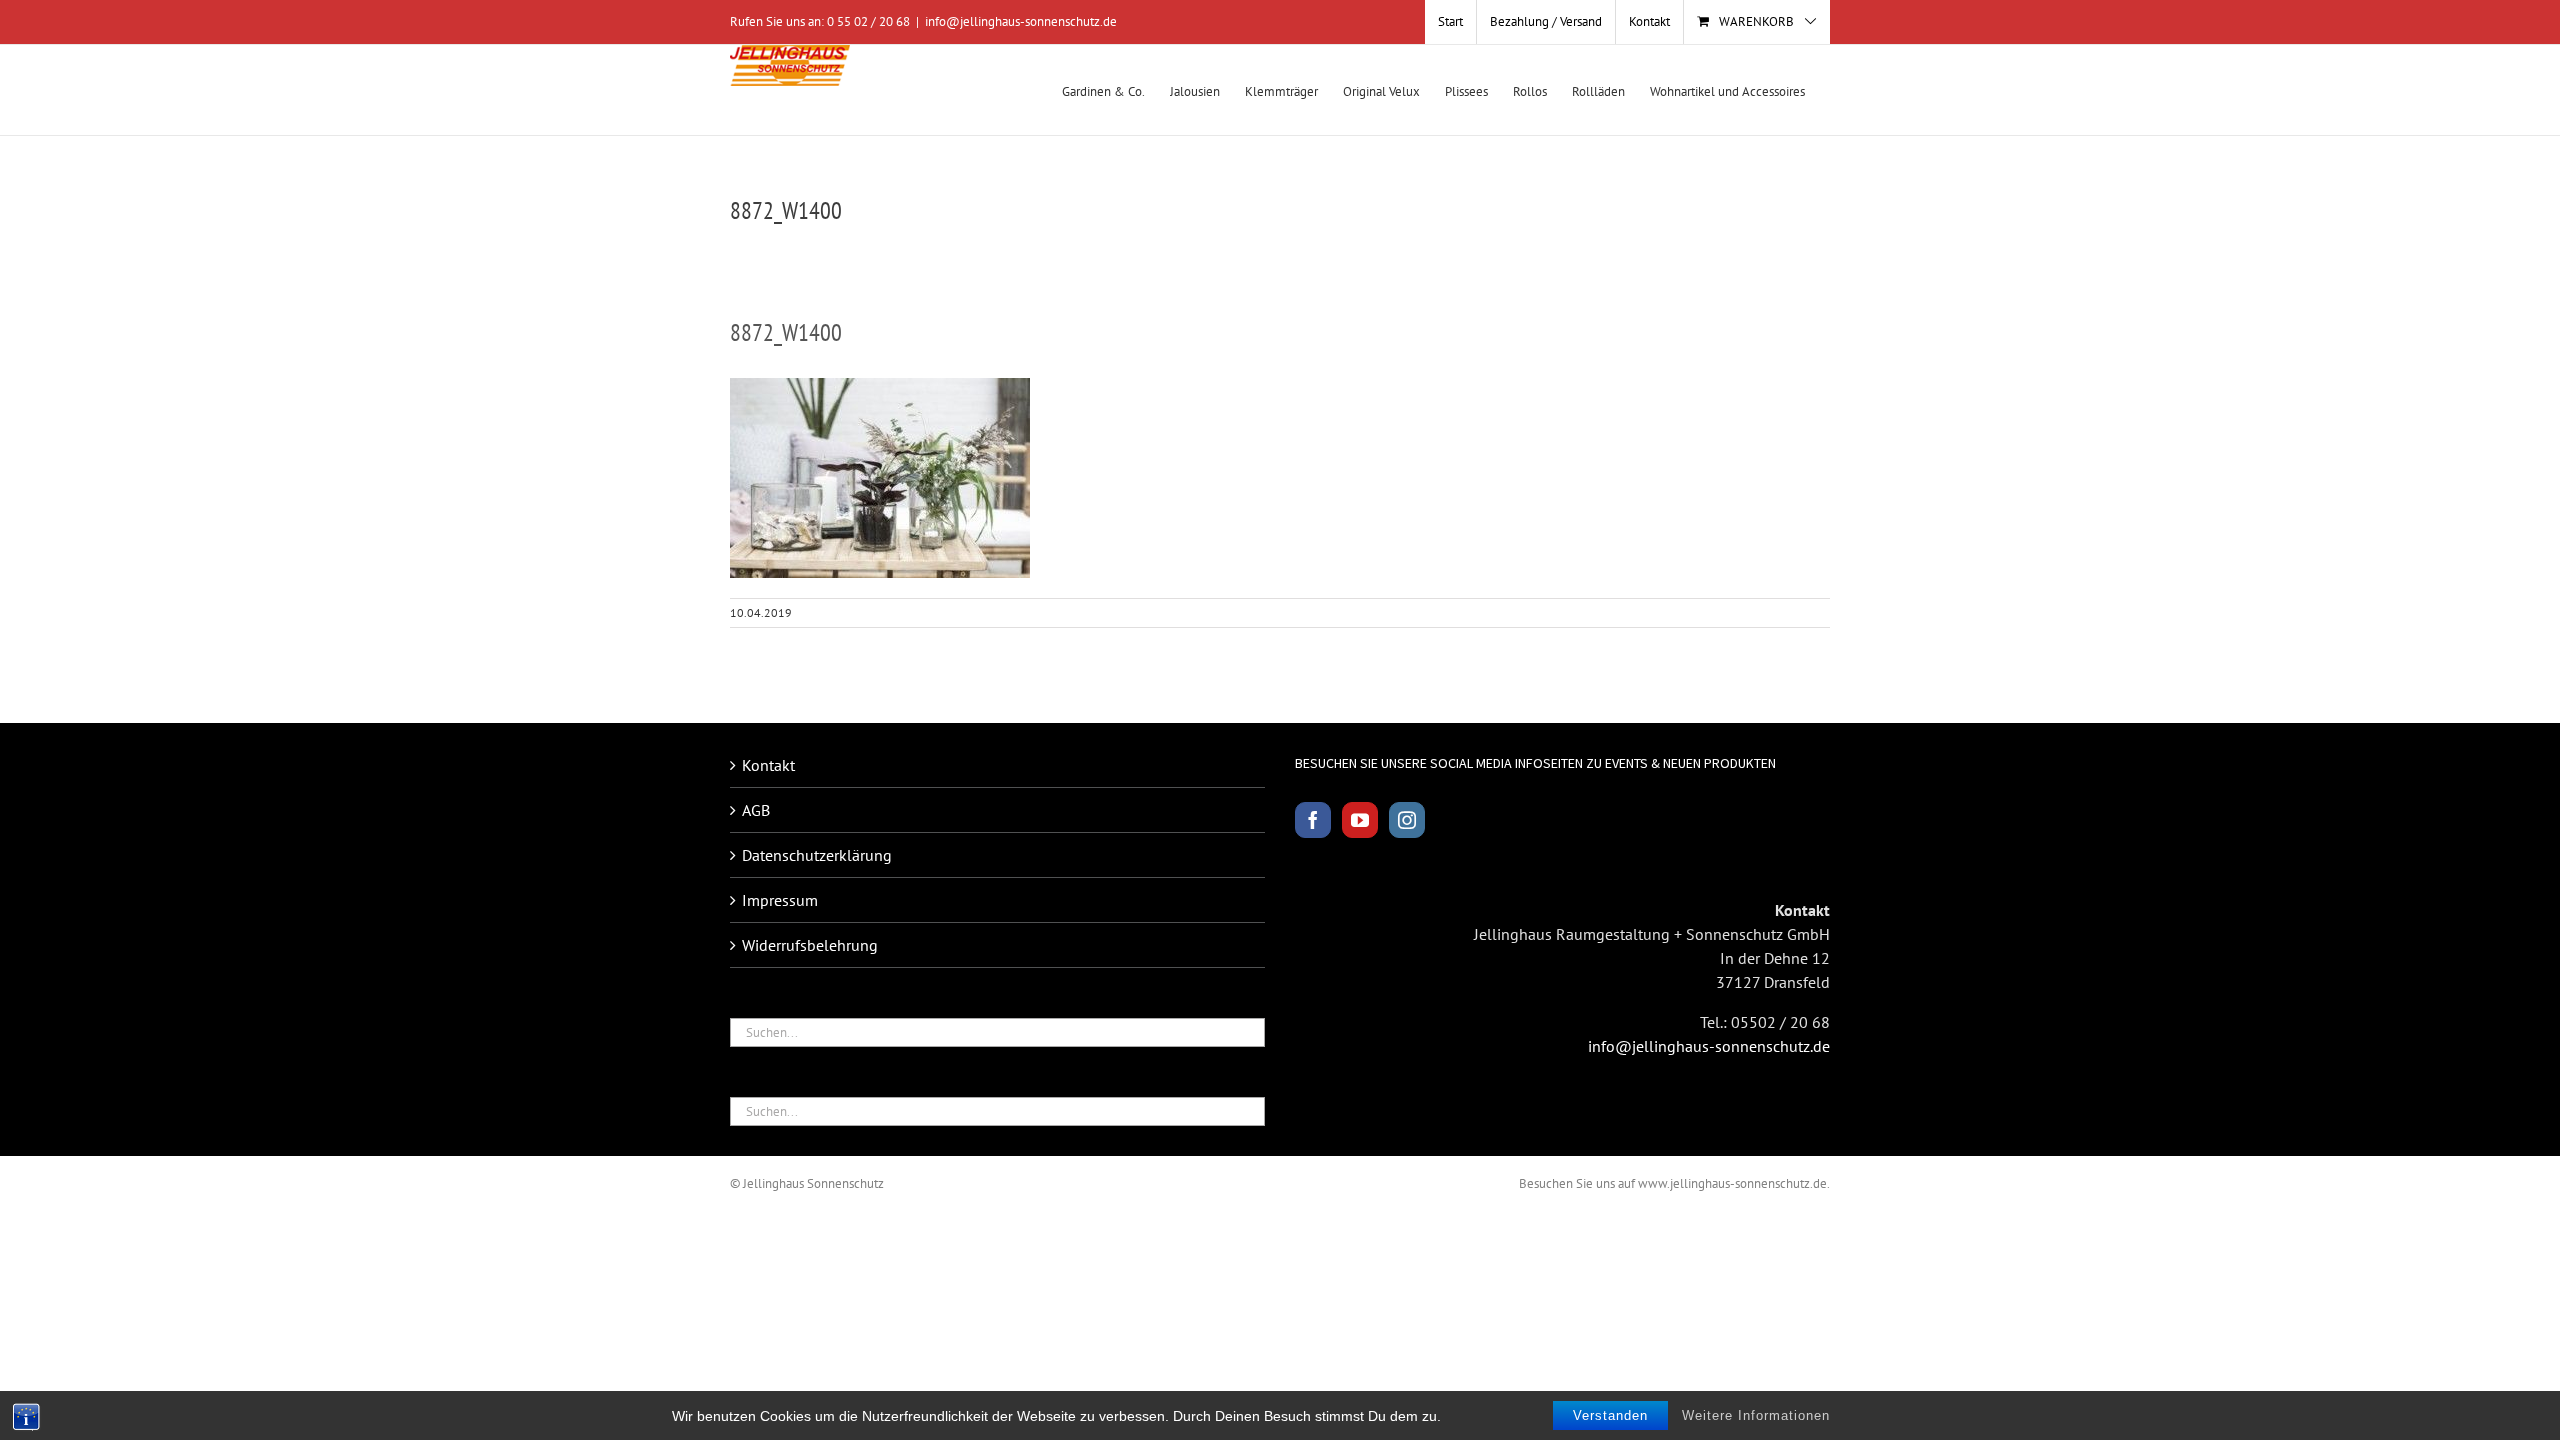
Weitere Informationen (1756, 1415)
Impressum (780, 900)
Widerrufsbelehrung (810, 945)
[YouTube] (1360, 820)
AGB (756, 810)
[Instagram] (1407, 820)
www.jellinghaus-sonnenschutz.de (1732, 1183)
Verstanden (1610, 1415)
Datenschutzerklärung (817, 855)
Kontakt (768, 765)
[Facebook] (1313, 820)
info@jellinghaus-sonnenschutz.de (1021, 21)
